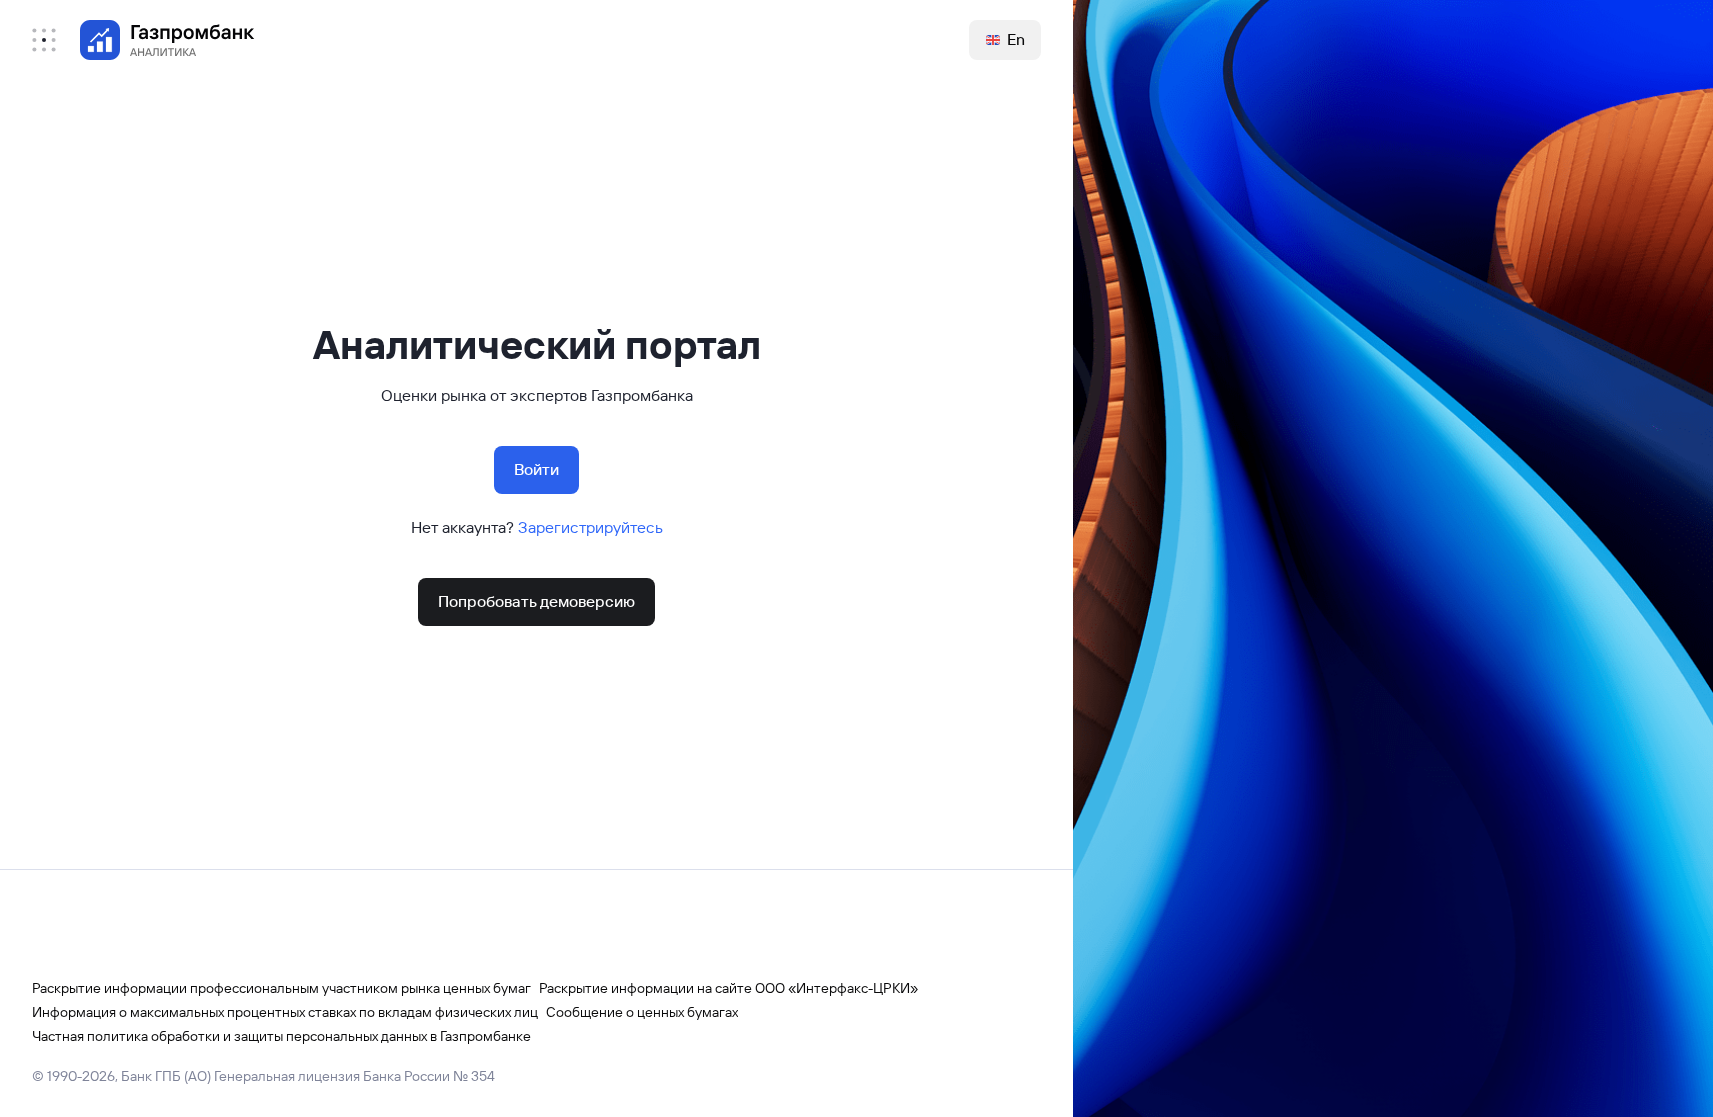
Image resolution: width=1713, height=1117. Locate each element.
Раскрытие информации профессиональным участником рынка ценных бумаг (281, 988)
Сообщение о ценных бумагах (642, 1012)
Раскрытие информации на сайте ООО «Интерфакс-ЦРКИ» (728, 988)
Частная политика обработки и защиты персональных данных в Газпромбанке (281, 1036)
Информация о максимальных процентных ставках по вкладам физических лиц (285, 1012)
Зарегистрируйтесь (590, 527)
